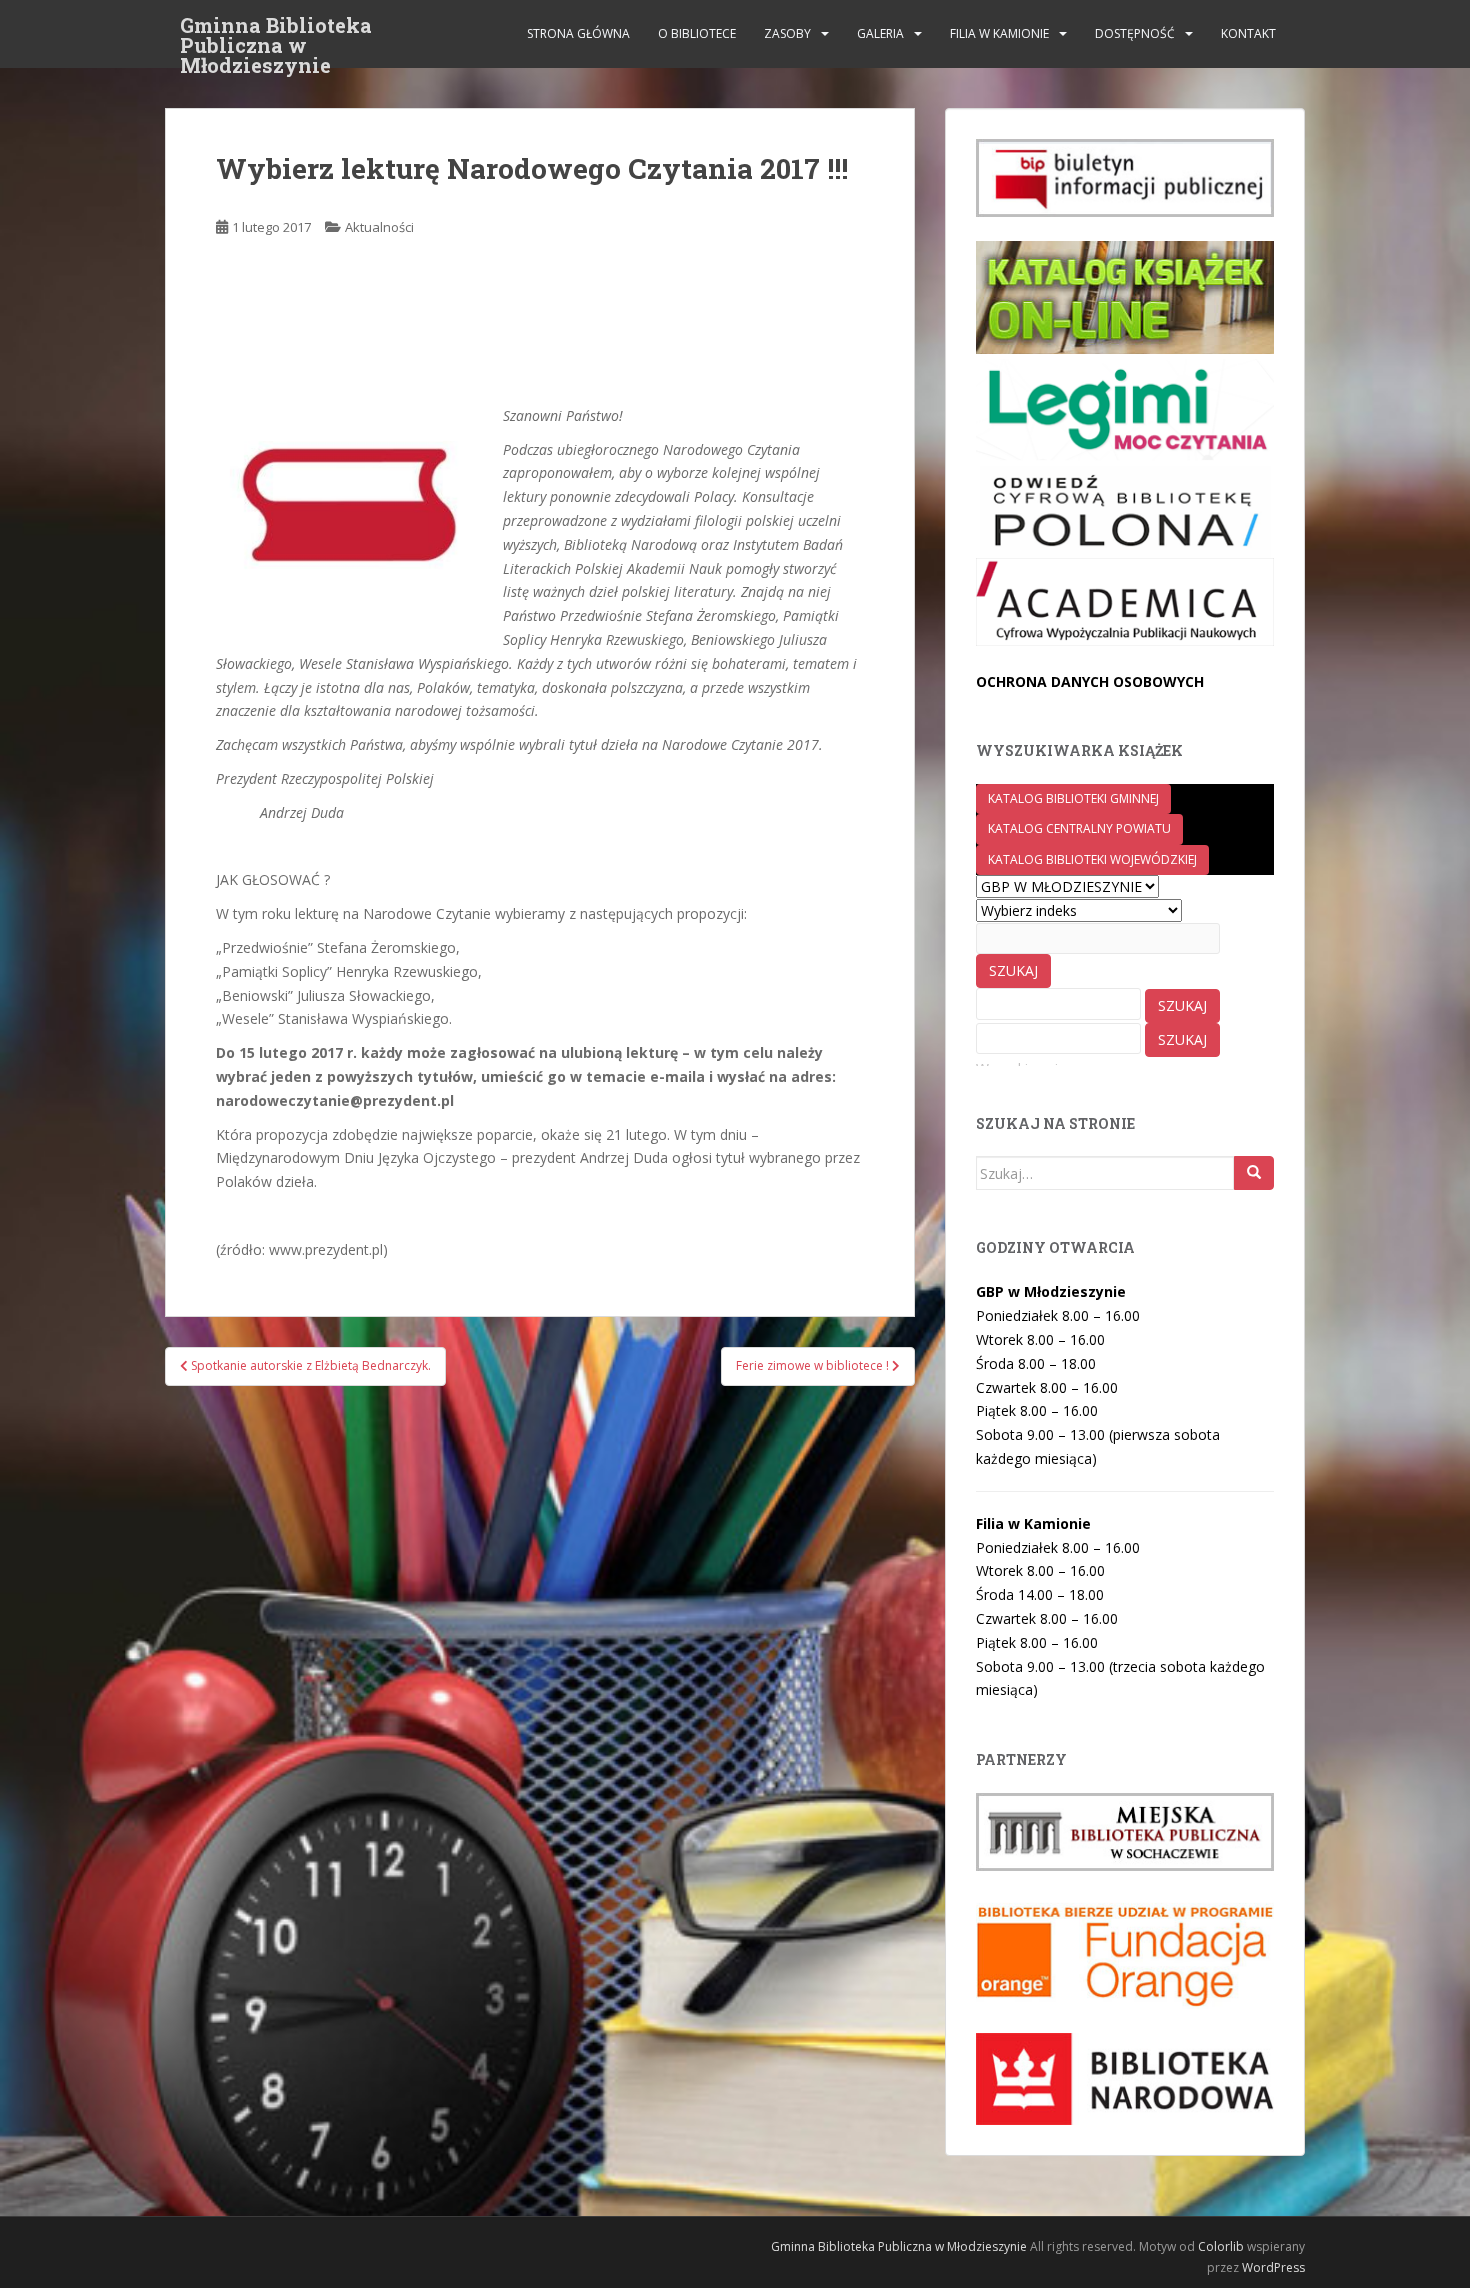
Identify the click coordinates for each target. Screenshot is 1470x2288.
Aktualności (379, 227)
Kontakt (1248, 33)
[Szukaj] (1254, 1173)
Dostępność (1135, 33)
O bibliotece (697, 33)
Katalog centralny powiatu (1079, 828)
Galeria (880, 33)
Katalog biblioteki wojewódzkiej (1092, 859)
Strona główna (578, 33)
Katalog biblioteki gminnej (1073, 798)
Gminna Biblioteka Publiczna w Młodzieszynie (276, 31)
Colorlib (1221, 2246)
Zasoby (787, 33)
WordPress (1273, 2267)
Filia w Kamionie (999, 33)
